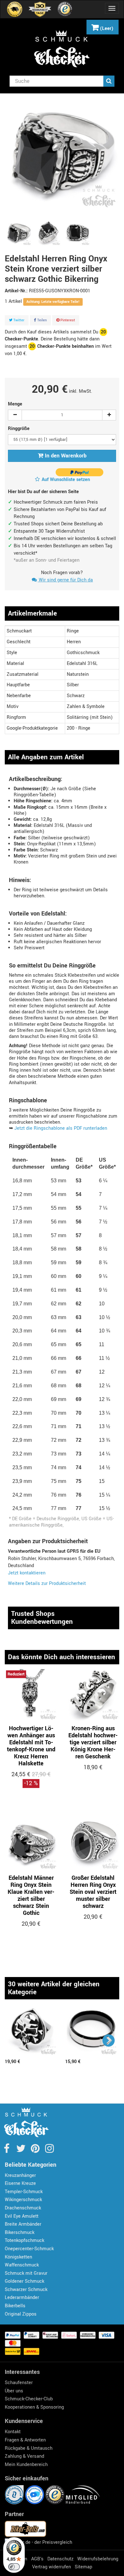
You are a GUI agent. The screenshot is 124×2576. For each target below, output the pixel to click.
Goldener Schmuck (24, 2281)
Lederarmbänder (22, 2298)
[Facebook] (7, 2151)
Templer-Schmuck (24, 2192)
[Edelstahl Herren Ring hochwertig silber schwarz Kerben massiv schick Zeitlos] (92, 2031)
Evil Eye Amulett (22, 2216)
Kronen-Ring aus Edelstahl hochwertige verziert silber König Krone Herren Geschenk (93, 1742)
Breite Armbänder (23, 2224)
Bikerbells (15, 2306)
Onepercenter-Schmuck (29, 2249)
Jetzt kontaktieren (27, 1573)
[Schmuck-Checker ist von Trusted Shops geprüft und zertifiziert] (56, 2495)
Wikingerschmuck (23, 2200)
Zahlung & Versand (24, 2456)
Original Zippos (21, 2314)
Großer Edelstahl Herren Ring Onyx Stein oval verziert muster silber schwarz (93, 1892)
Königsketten (18, 2257)
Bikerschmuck (20, 2233)
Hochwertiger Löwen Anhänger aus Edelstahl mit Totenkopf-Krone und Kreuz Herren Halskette (31, 1746)
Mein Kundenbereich (26, 2465)
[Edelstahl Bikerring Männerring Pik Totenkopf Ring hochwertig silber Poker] (32, 2031)
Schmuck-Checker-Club (29, 2399)
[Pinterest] (36, 2151)
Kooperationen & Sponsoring (34, 2407)
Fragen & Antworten (25, 2440)
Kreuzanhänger (20, 2175)
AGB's (37, 2559)
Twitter (18, 320)
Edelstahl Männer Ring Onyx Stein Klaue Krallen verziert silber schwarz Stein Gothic (31, 1895)
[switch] (14, 2567)
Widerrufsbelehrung (98, 2559)
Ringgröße (19, 429)
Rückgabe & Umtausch (29, 2448)
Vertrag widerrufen (52, 2567)
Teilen (41, 320)
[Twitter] (21, 2151)
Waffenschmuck (22, 2265)
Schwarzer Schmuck (26, 2290)
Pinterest (67, 320)
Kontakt (13, 2432)
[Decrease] (15, 415)
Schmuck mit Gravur (26, 2273)
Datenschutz (60, 2559)
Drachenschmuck (23, 2208)
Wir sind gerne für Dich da (65, 580)
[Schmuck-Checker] (62, 49)
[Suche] (109, 81)
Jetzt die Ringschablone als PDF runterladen (61, 1128)
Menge (15, 404)
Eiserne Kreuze (20, 2183)
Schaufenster (19, 2383)
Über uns (14, 2391)
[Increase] (109, 415)
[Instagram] (49, 2151)
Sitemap (83, 2567)
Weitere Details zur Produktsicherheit (47, 1584)
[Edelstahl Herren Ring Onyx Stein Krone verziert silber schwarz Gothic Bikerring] (19, 233)
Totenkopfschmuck (24, 2240)
